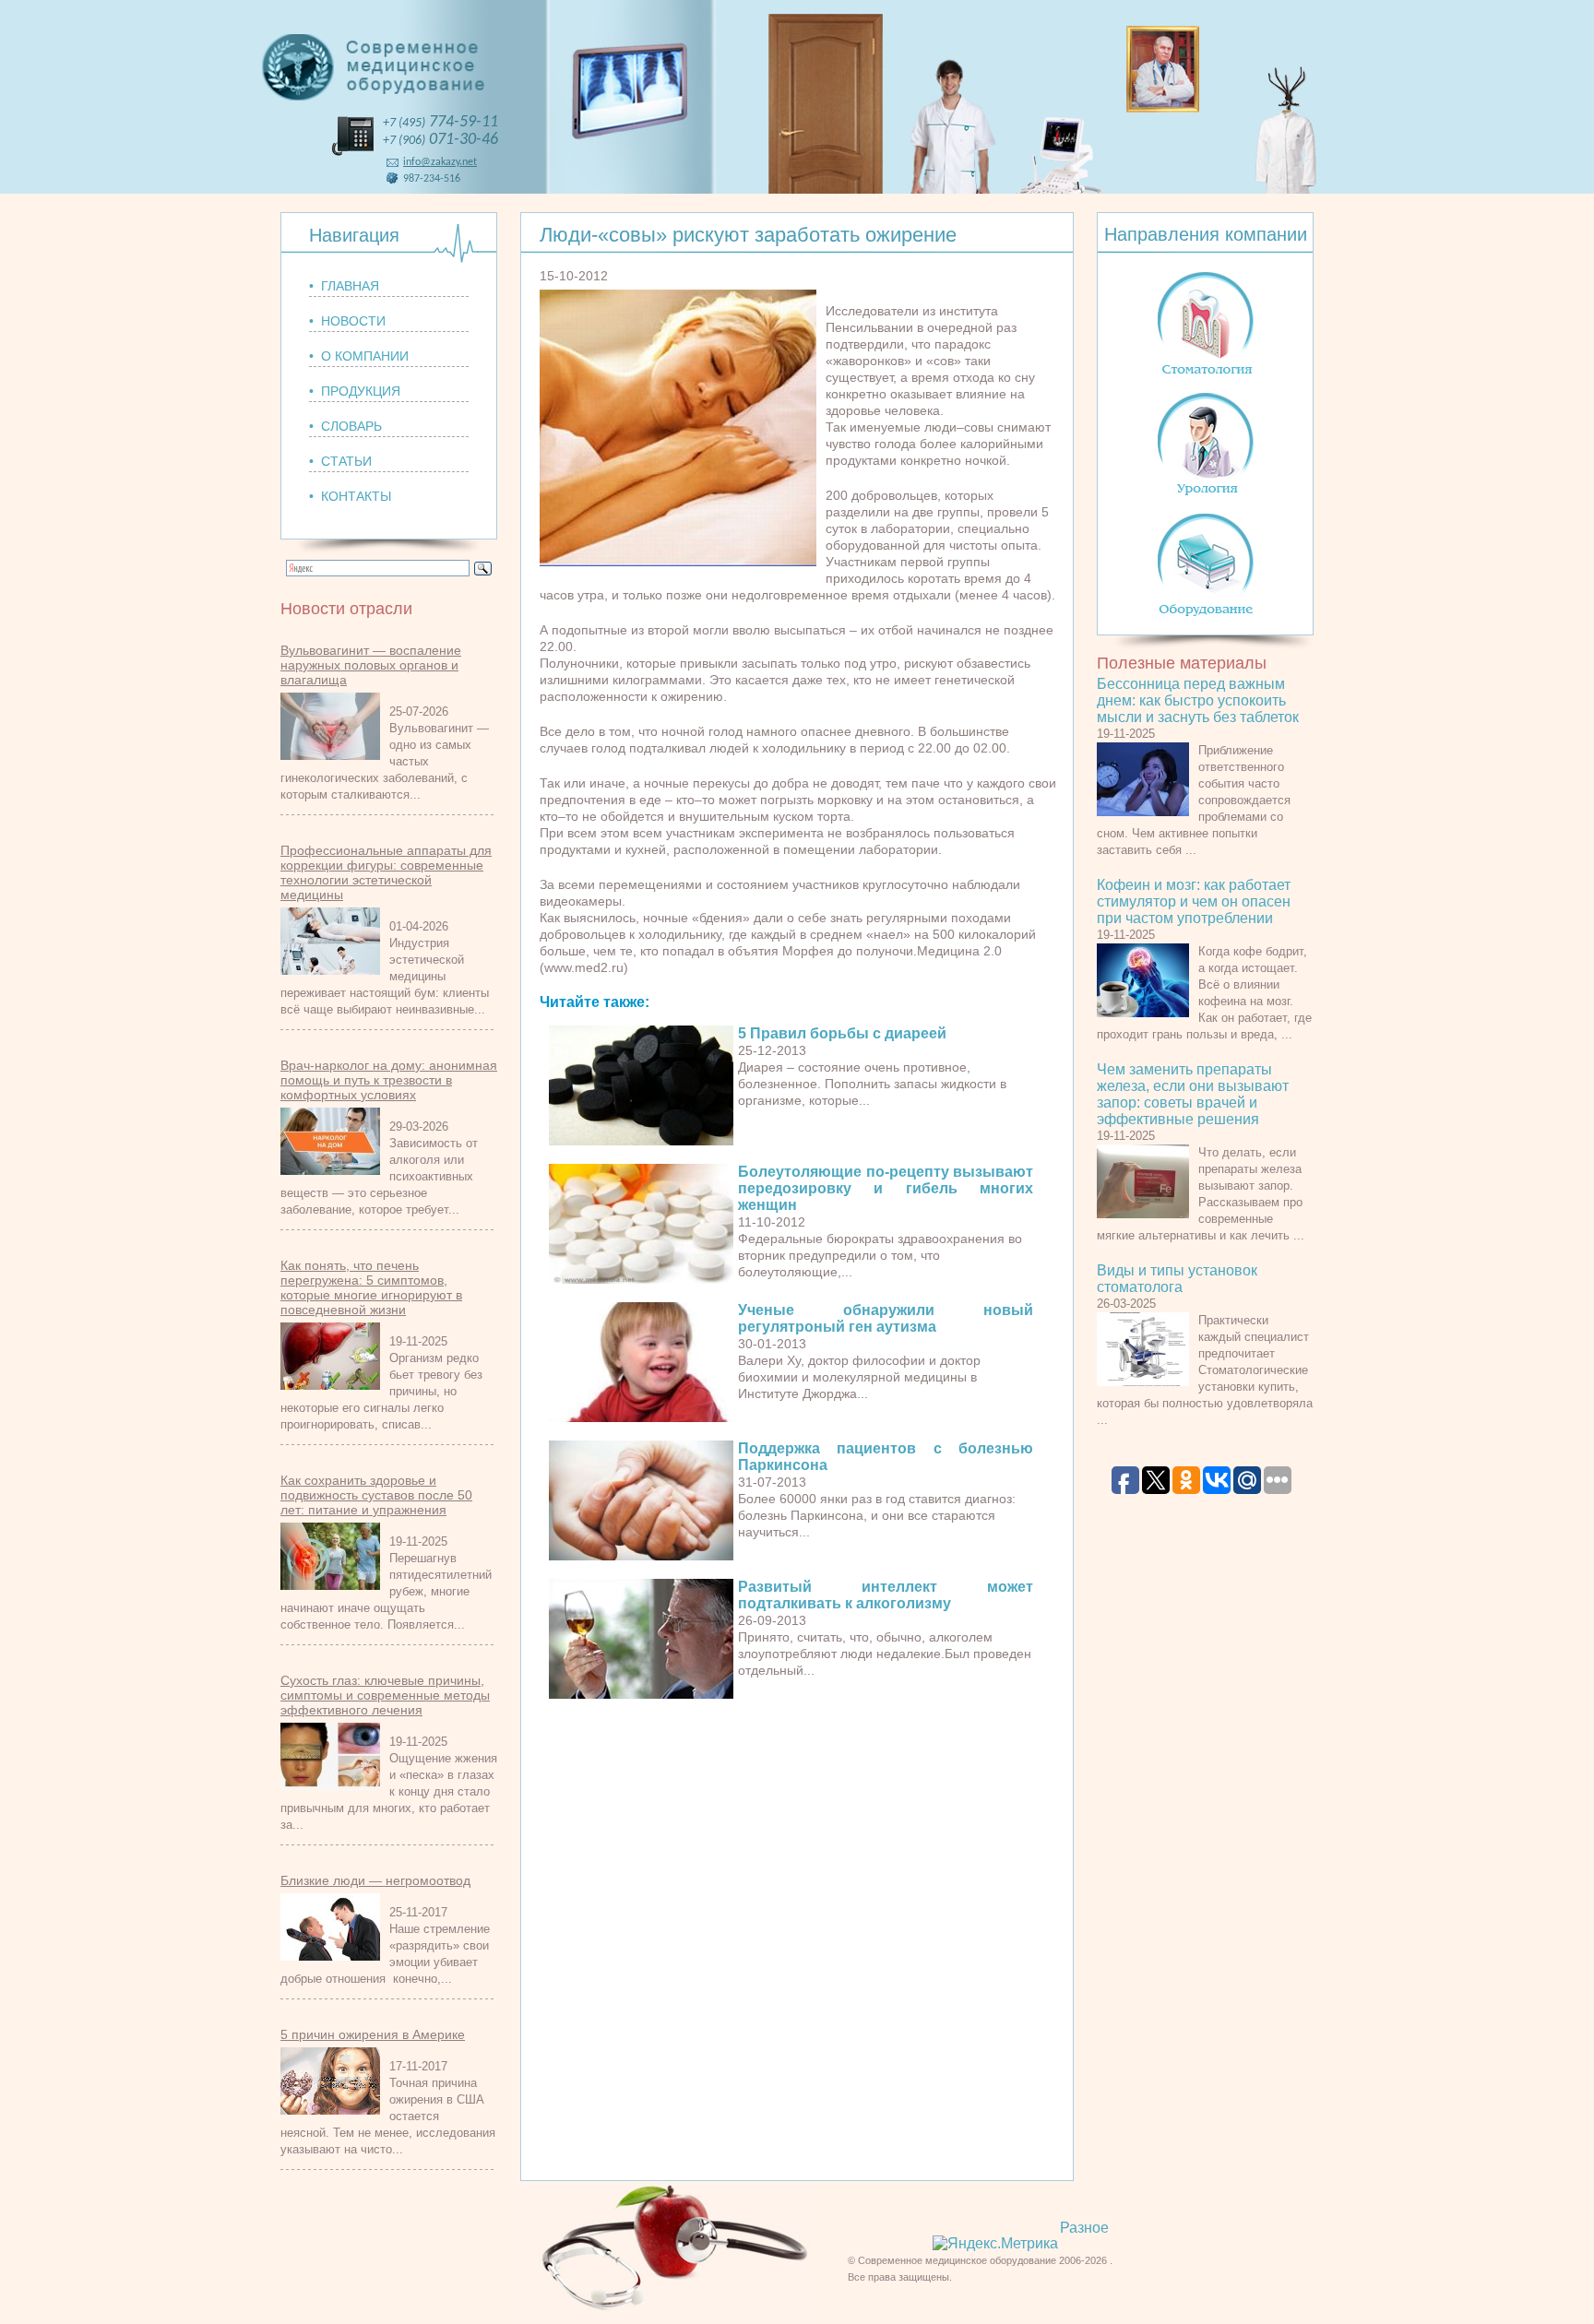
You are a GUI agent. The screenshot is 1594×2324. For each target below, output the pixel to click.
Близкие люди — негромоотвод (375, 1880)
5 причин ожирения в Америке (373, 2034)
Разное (1084, 2228)
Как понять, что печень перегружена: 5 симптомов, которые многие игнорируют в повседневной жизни (371, 1287)
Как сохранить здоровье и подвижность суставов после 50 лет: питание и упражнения (376, 1495)
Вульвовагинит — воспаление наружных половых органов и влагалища (371, 665)
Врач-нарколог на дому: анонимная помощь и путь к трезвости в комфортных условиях (389, 1080)
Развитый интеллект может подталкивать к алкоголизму (886, 1595)
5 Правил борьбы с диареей (842, 1033)
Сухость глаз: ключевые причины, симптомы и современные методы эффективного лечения (385, 1695)
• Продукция (355, 391)
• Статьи (340, 461)
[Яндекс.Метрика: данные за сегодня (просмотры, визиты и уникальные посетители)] (995, 2244)
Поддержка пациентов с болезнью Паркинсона (886, 1457)
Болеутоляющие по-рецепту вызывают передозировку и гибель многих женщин (886, 1188)
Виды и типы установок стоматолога (1177, 1279)
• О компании (359, 356)
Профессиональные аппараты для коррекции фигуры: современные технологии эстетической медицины (386, 872)
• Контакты (350, 496)
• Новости (347, 321)
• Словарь (345, 426)
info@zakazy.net (440, 162)
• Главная (344, 286)
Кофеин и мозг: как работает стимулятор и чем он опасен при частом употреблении (1194, 901)
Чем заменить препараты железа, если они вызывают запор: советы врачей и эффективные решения (1193, 1094)
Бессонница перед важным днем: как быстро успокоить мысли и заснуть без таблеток (1198, 700)
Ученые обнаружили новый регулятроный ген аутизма (886, 1318)
